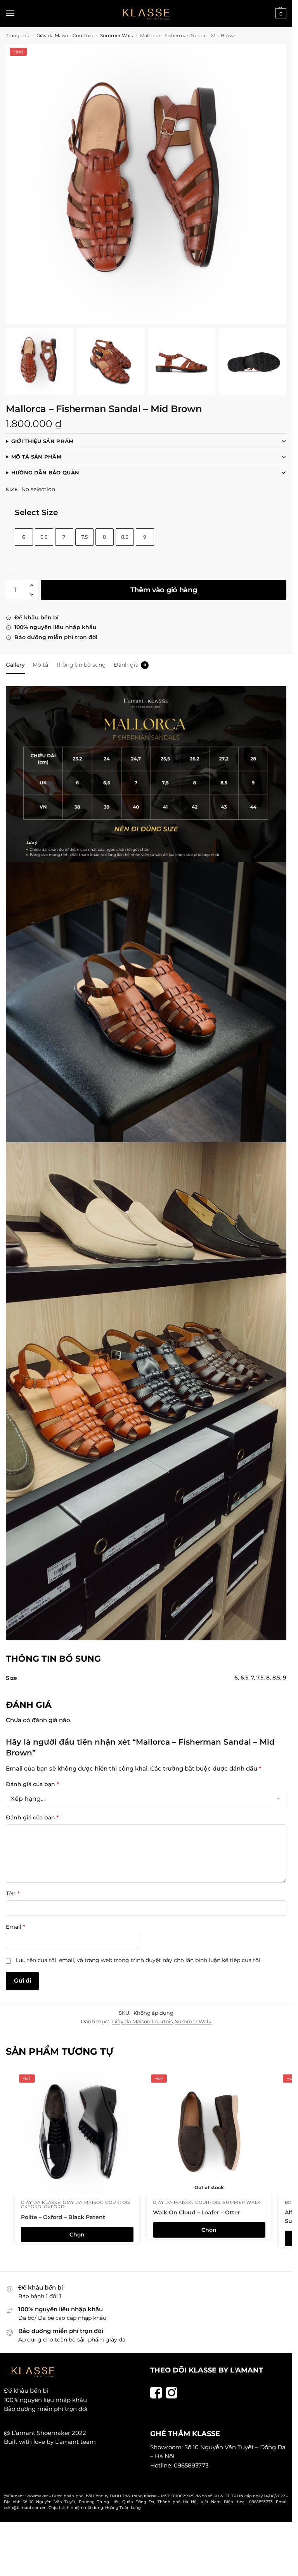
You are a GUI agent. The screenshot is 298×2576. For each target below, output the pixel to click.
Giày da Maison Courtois (65, 35)
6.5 (44, 537)
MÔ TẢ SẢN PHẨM (36, 457)
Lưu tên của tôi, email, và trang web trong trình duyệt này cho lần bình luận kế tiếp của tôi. (139, 1960)
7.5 (84, 537)
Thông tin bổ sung (81, 665)
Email (16, 1927)
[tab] (15, 664)
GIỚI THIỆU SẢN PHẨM (42, 441)
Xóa (11, 569)
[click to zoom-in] (146, 184)
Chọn (77, 2235)
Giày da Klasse (41, 2202)
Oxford (31, 2207)
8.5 (125, 537)
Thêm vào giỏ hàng (164, 590)
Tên (13, 1893)
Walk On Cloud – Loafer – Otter (197, 2212)
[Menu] (17, 14)
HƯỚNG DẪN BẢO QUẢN (45, 472)
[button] (280, 14)
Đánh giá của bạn (32, 1784)
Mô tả (40, 665)
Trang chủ (18, 35)
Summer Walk (117, 35)
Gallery (15, 665)
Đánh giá (130, 665)
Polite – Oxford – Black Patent (63, 2217)
